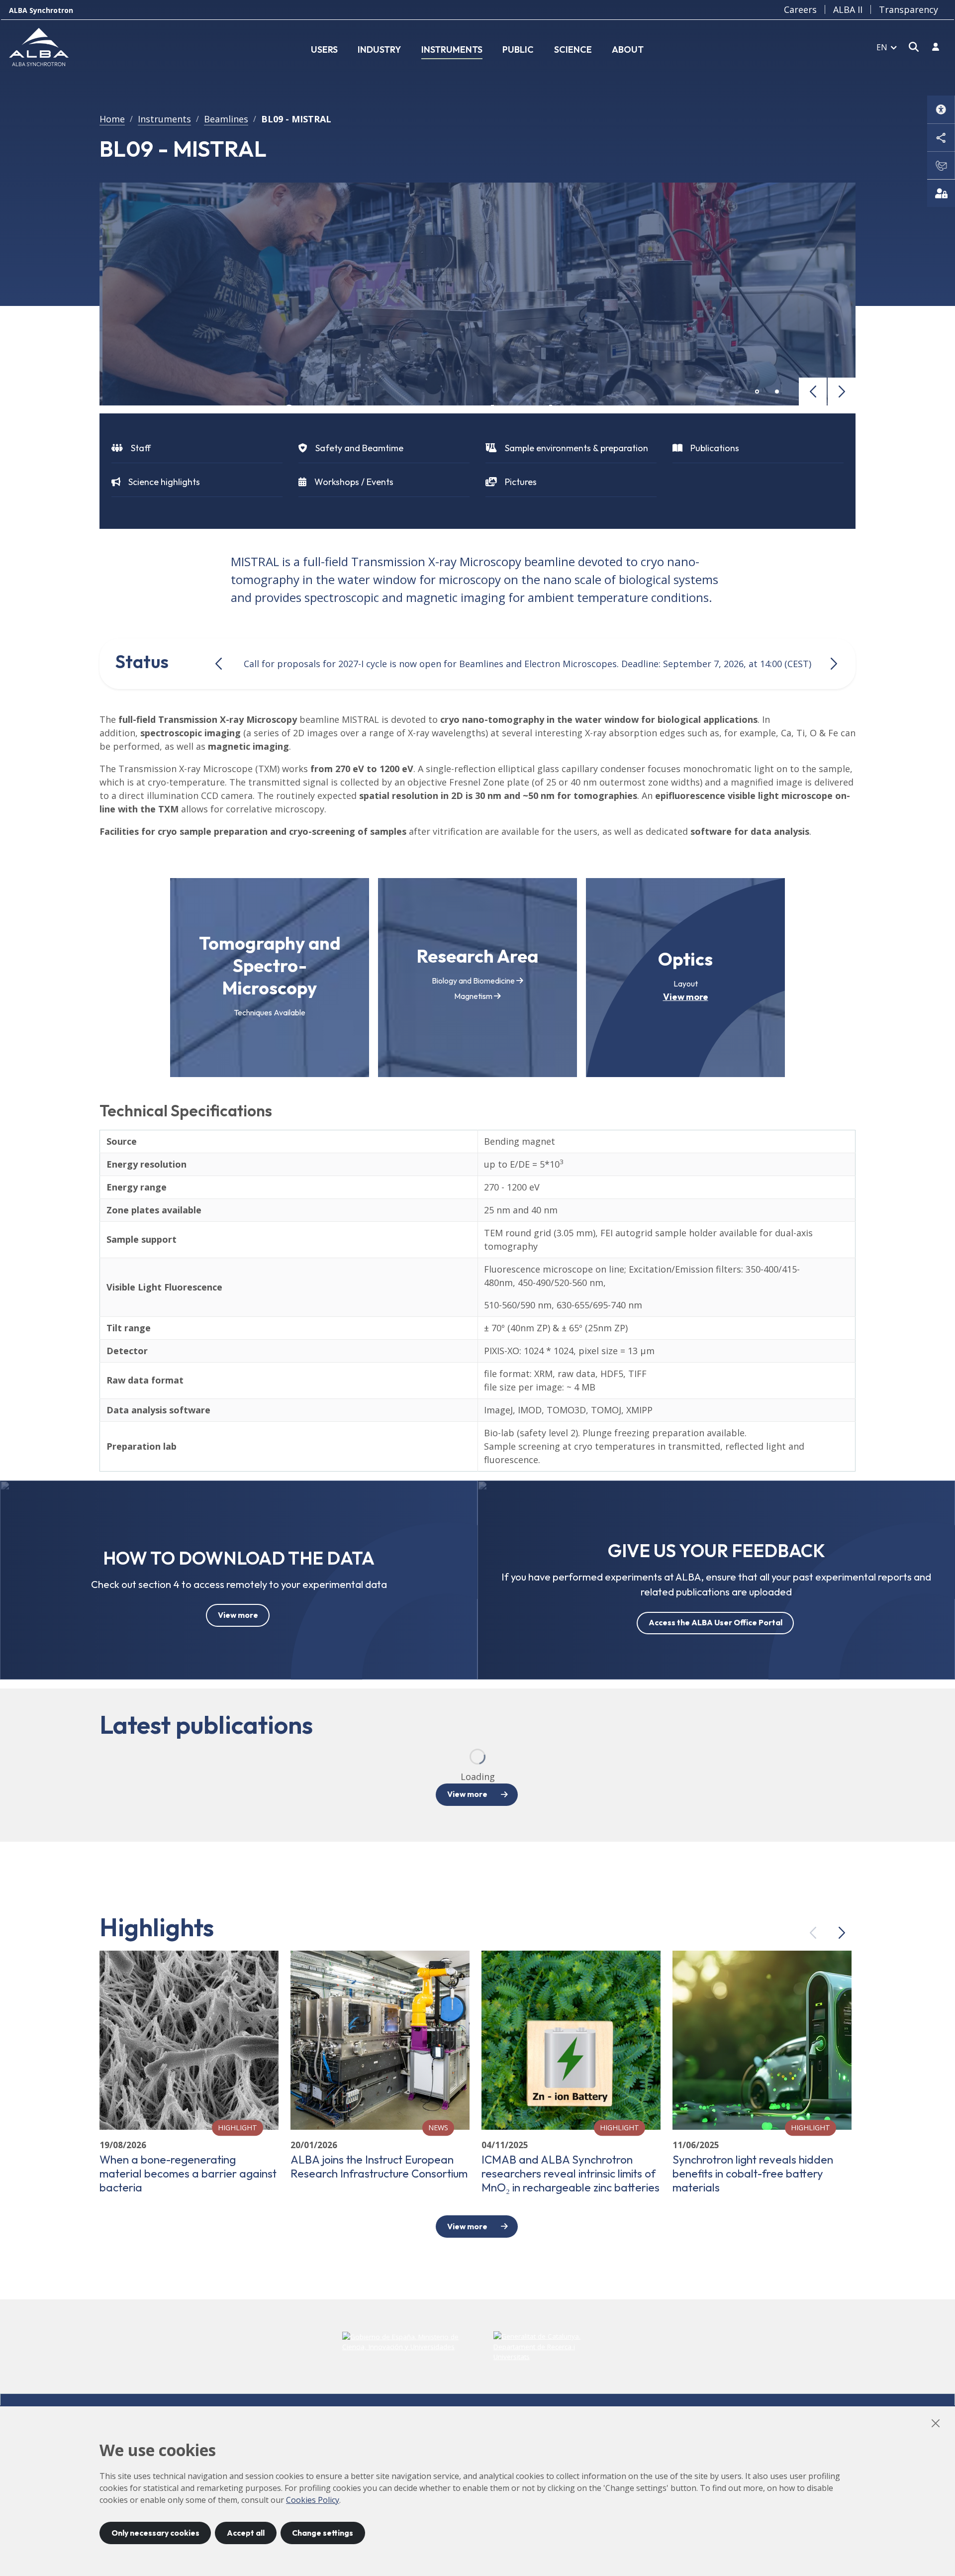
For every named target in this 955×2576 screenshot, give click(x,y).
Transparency (908, 9)
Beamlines (226, 119)
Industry (379, 50)
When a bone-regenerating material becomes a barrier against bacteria (188, 2174)
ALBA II (848, 9)
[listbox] (887, 47)
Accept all (246, 2533)
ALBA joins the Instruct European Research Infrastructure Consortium (379, 2167)
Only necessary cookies (155, 2533)
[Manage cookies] (941, 193)
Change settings (323, 2533)
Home (112, 119)
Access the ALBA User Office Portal (716, 1622)
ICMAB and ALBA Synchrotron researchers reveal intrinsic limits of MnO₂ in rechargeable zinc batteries (571, 2174)
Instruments (452, 50)
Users (324, 50)
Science (573, 50)
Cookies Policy (313, 2500)
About (628, 50)
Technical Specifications (186, 1111)
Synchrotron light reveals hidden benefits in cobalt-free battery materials (753, 2174)
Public (518, 50)
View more (686, 997)
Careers (800, 9)
